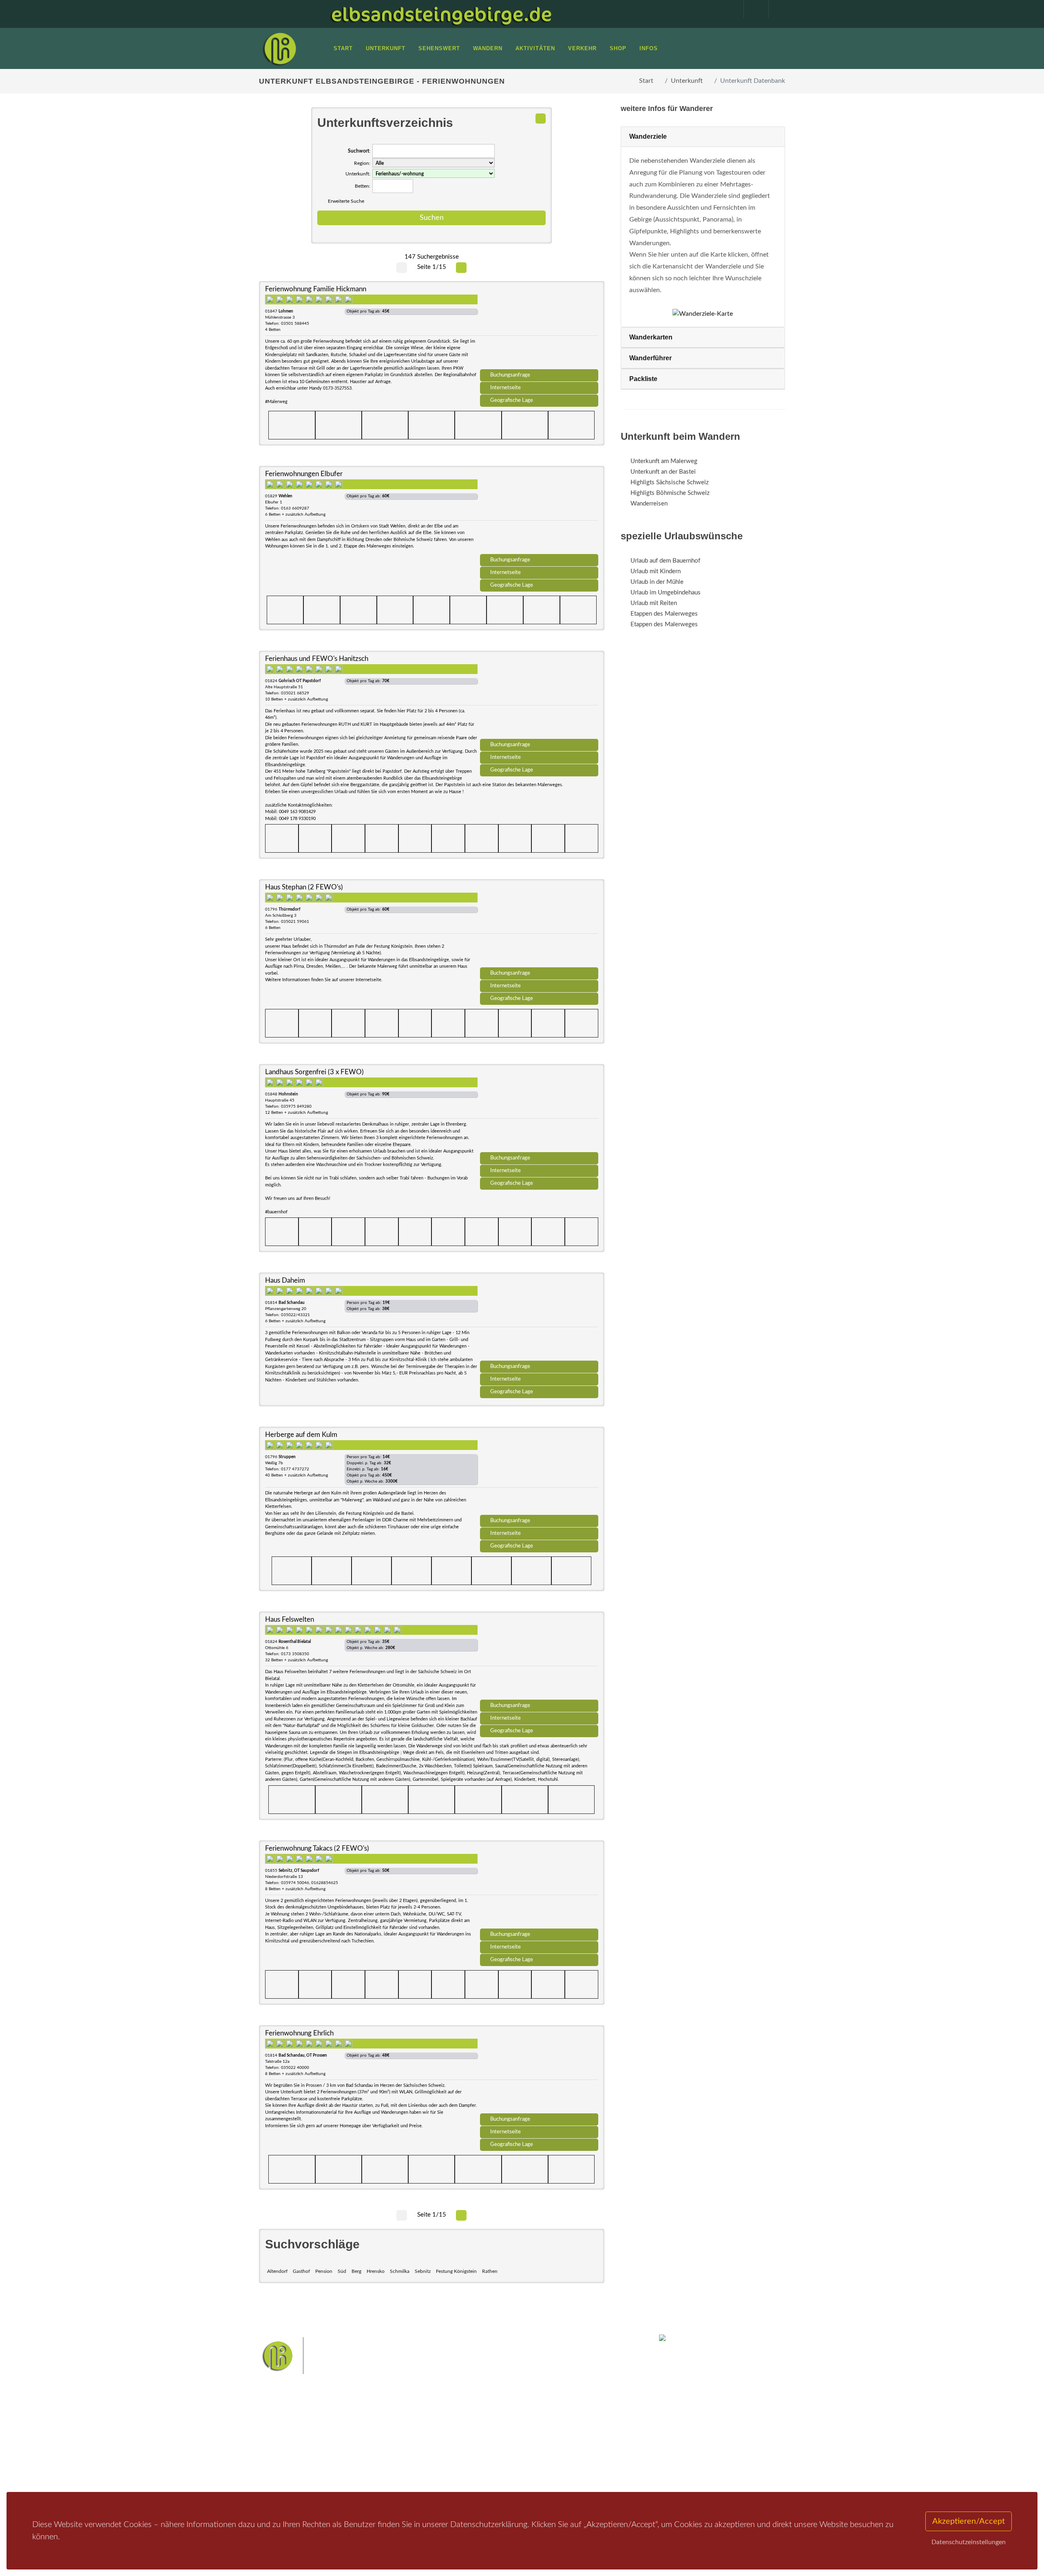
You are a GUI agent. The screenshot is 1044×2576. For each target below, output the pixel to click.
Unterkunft (687, 81)
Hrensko (376, 2271)
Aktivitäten (283, 2473)
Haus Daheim (285, 1280)
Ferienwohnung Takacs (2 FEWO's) (317, 1848)
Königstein (454, 2458)
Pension (324, 2271)
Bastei (448, 2432)
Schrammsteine (583, 2432)
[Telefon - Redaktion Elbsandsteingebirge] (752, 9)
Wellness (520, 2458)
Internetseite (505, 388)
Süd (342, 2271)
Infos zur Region (291, 2441)
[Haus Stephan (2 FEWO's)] (539, 926)
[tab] (703, 137)
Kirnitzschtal (488, 2458)
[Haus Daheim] (539, 1319)
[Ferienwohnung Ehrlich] (539, 2072)
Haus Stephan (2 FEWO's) (304, 887)
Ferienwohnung (379, 2451)
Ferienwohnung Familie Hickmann (316, 289)
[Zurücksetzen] (541, 119)
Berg (356, 2271)
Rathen (490, 2271)
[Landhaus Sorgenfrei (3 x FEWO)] (539, 1111)
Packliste (643, 379)
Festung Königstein (456, 2271)
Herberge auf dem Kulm (301, 1435)
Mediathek (283, 2451)
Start (646, 81)
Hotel (366, 2430)
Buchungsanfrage (510, 375)
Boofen (546, 2458)
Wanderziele (648, 136)
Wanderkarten (651, 337)
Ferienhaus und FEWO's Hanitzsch (317, 659)
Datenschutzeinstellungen (969, 2542)
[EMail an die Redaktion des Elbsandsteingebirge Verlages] (777, 9)
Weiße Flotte (456, 2445)
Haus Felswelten (290, 1619)
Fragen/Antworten (293, 2430)
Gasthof (301, 2271)
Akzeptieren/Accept (969, 2521)
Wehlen (526, 2445)
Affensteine (544, 2432)
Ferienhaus (373, 2462)
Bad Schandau (494, 2445)
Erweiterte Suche (346, 201)
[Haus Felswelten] (539, 1658)
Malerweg (474, 2432)
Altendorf (277, 2271)
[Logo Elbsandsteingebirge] (279, 49)
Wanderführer (650, 358)
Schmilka (400, 2271)
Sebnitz (423, 2271)
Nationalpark (508, 2432)
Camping (370, 2473)
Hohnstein (578, 2445)
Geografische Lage (512, 400)
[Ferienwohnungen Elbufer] (539, 513)
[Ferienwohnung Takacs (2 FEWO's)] (539, 1887)
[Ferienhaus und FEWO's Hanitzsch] (539, 698)
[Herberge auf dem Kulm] (539, 1474)
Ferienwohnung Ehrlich (299, 2033)
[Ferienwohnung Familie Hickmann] (539, 328)
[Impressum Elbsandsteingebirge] (727, 9)
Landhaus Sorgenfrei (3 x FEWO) (314, 1072)
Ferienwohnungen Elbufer (304, 474)
